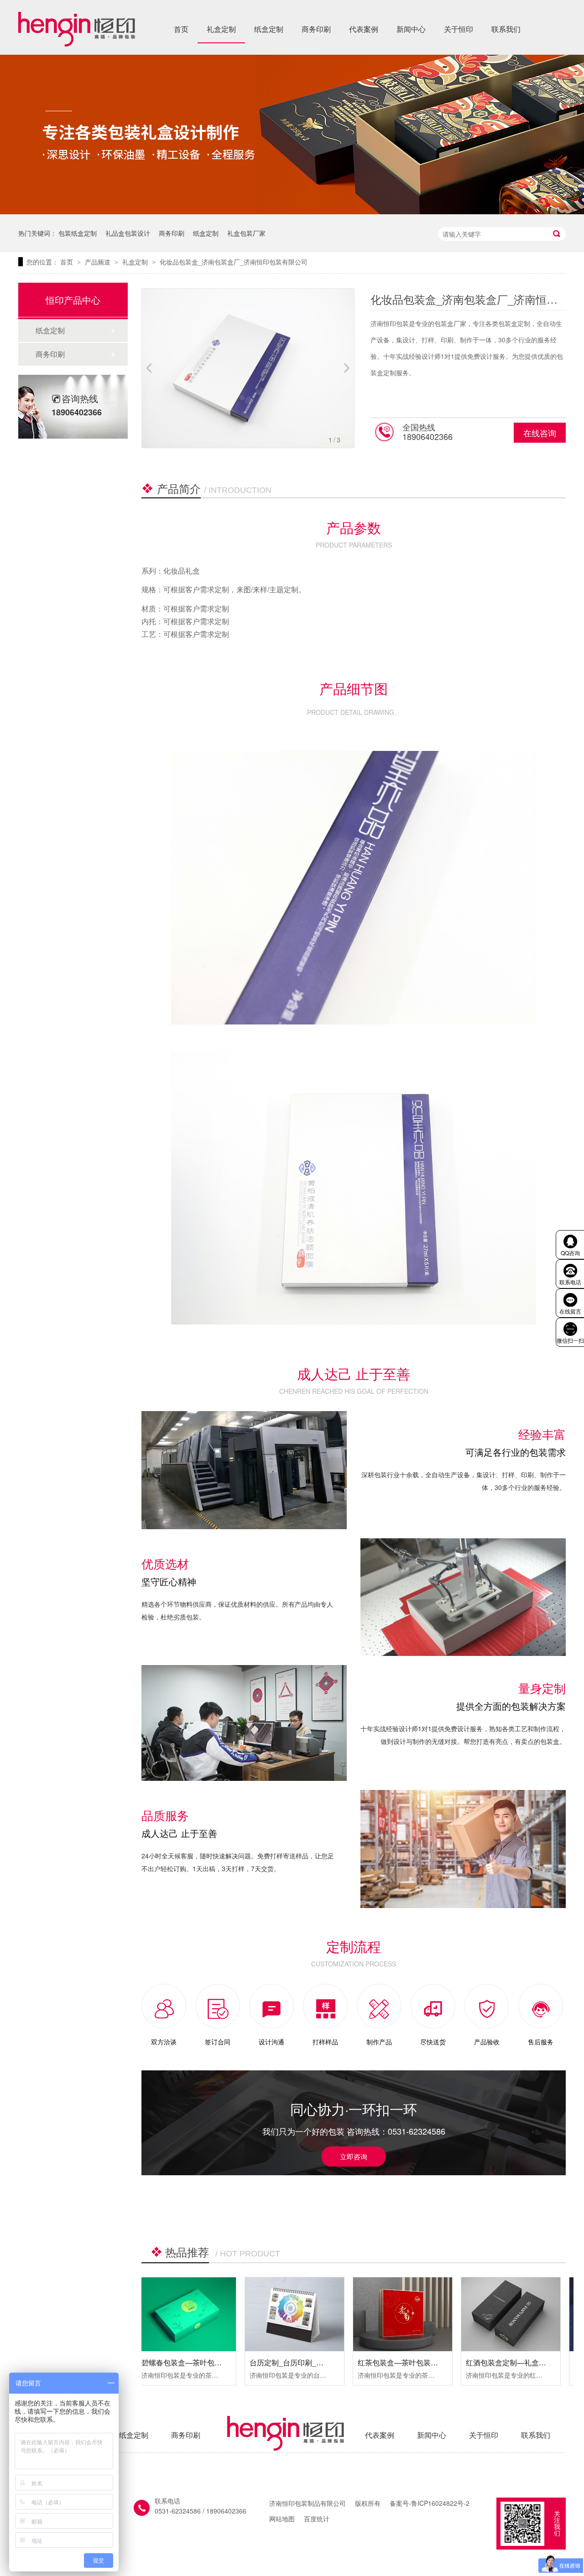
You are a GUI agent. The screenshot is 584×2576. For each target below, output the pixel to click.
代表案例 (364, 29)
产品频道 (99, 262)
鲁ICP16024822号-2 (440, 2503)
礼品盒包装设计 (128, 233)
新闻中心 (411, 29)
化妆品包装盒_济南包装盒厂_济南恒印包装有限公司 (234, 262)
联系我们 (506, 29)
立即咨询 (354, 2156)
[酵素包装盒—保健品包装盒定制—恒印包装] (519, 2315)
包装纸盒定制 (78, 233)
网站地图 (282, 2519)
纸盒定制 (269, 29)
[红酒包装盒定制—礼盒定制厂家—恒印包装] (411, 2315)
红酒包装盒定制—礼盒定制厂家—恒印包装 (435, 2362)
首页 (181, 29)
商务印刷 (316, 29)
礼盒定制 (221, 29)
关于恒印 (459, 29)
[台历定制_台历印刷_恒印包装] (195, 2315)
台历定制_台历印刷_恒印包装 (198, 2362)
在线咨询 (540, 433)
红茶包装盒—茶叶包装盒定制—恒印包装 (323, 2362)
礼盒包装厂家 (246, 233)
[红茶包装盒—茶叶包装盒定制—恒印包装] (303, 2315)
